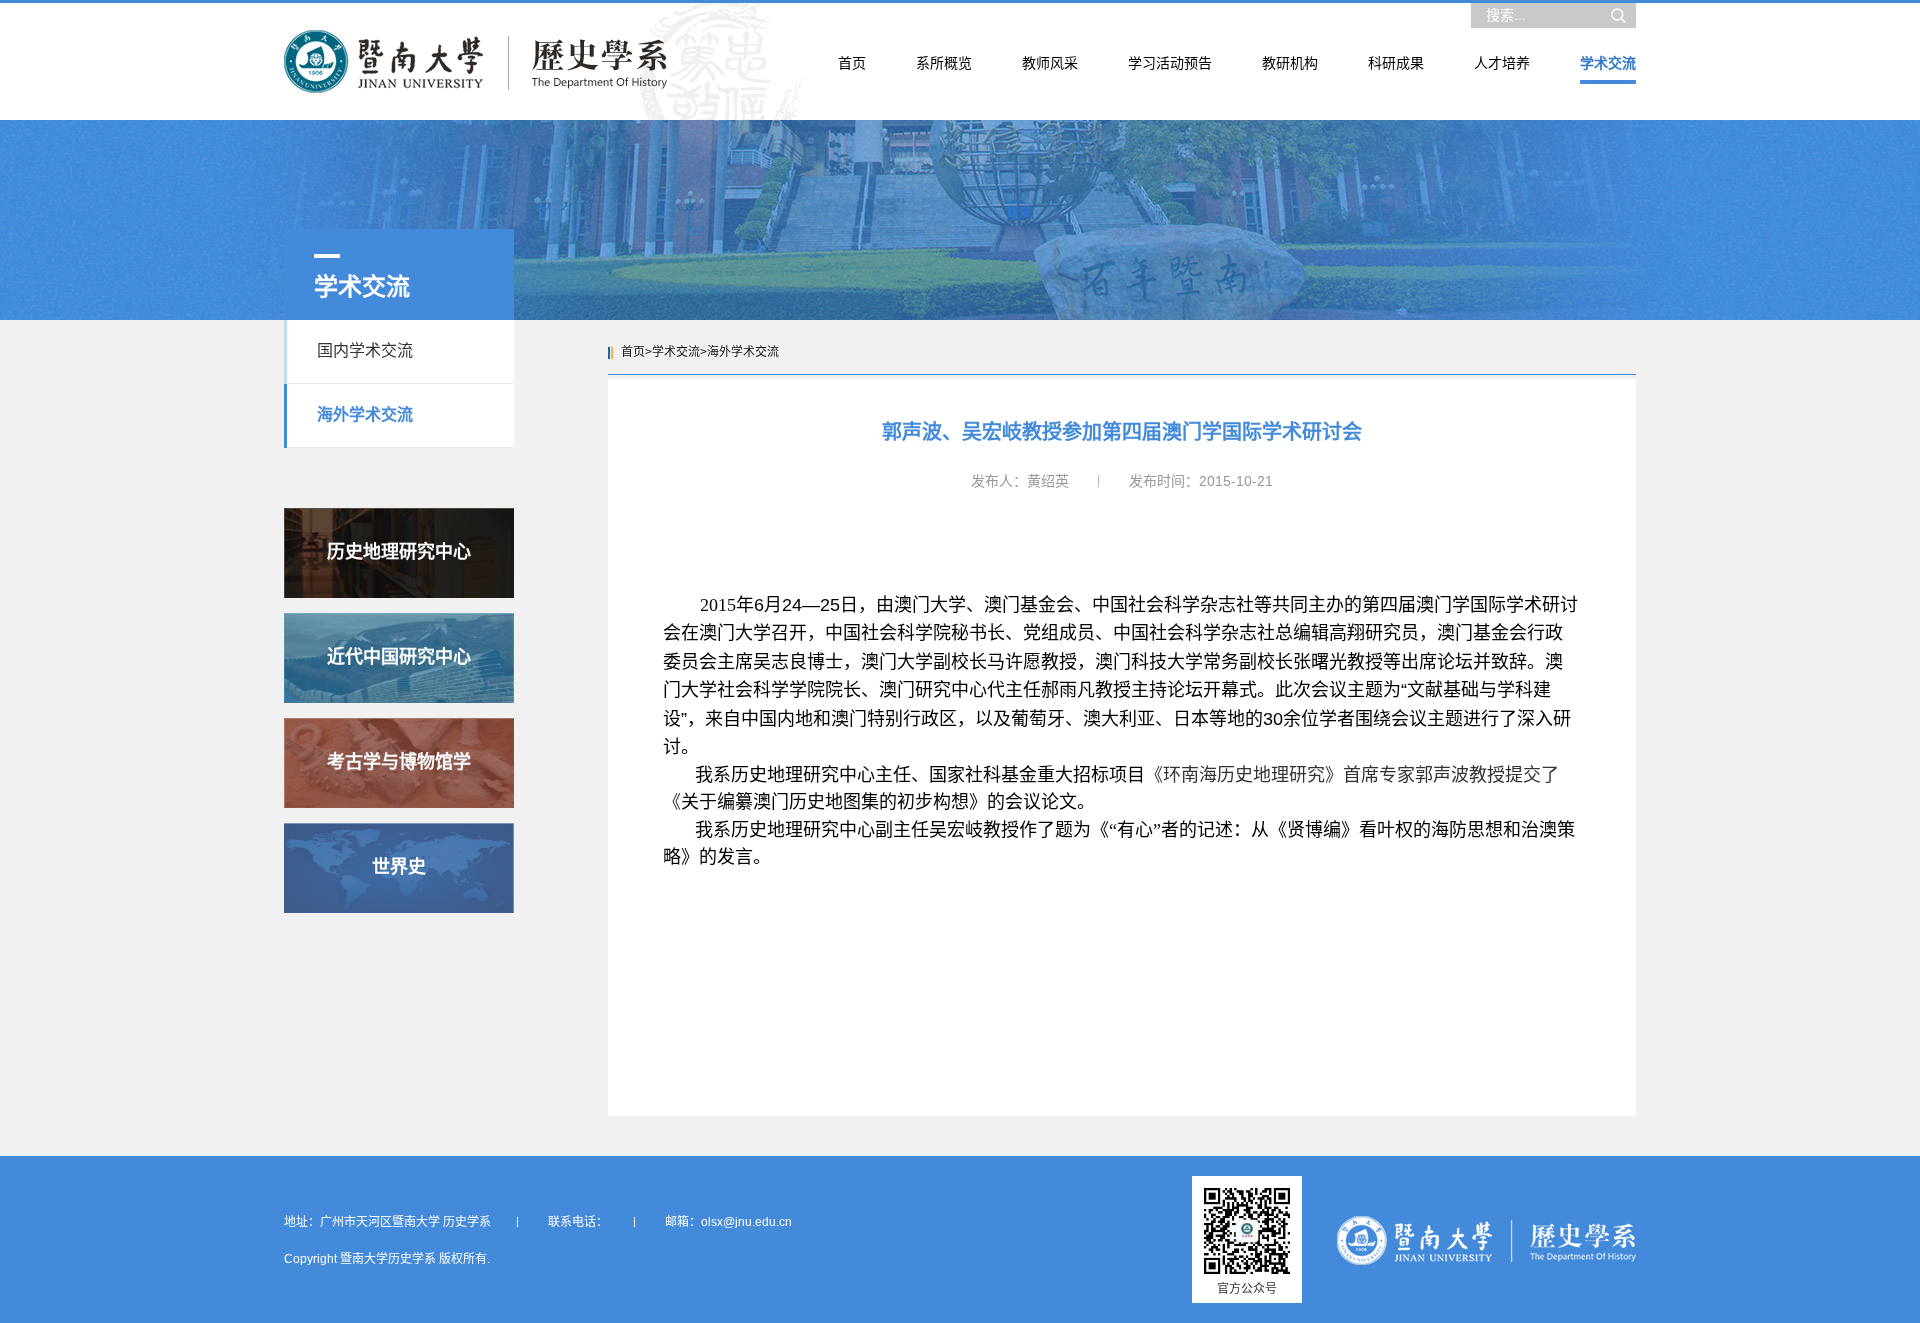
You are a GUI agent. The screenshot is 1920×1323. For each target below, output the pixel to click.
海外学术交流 (365, 414)
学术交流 (676, 352)
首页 (633, 352)
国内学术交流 (365, 350)
